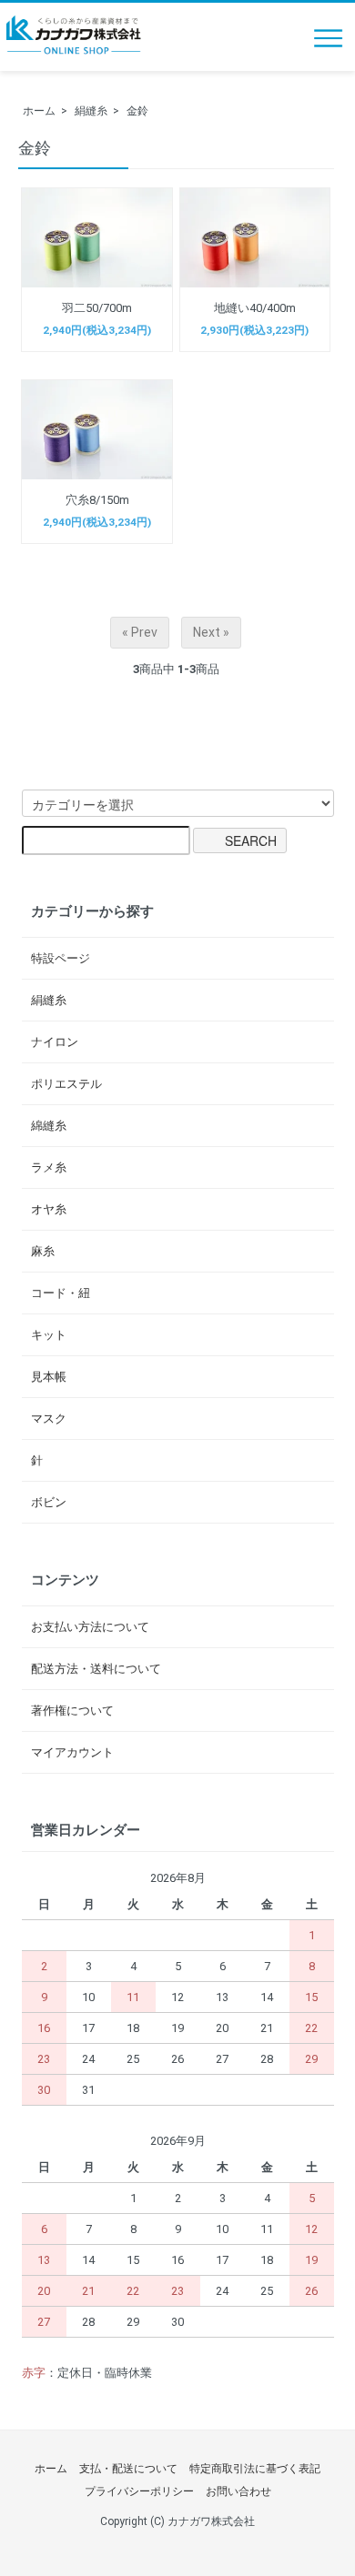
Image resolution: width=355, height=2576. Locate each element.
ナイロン (55, 1042)
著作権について (72, 1711)
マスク (49, 1419)
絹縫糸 (91, 111)
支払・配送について (128, 2469)
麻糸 (43, 1251)
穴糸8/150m (97, 500)
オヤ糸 (49, 1209)
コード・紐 (61, 1293)
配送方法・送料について (96, 1669)
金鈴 (137, 111)
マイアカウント (72, 1752)
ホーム (39, 111)
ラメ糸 (49, 1167)
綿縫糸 (49, 1126)
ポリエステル (66, 1084)
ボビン (49, 1502)
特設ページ (61, 958)
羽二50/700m (97, 308)
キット (49, 1335)
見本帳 (49, 1377)
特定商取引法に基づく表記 (255, 2469)
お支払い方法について (90, 1627)
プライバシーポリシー (139, 2491)
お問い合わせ (238, 2491)
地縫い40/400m (255, 308)
